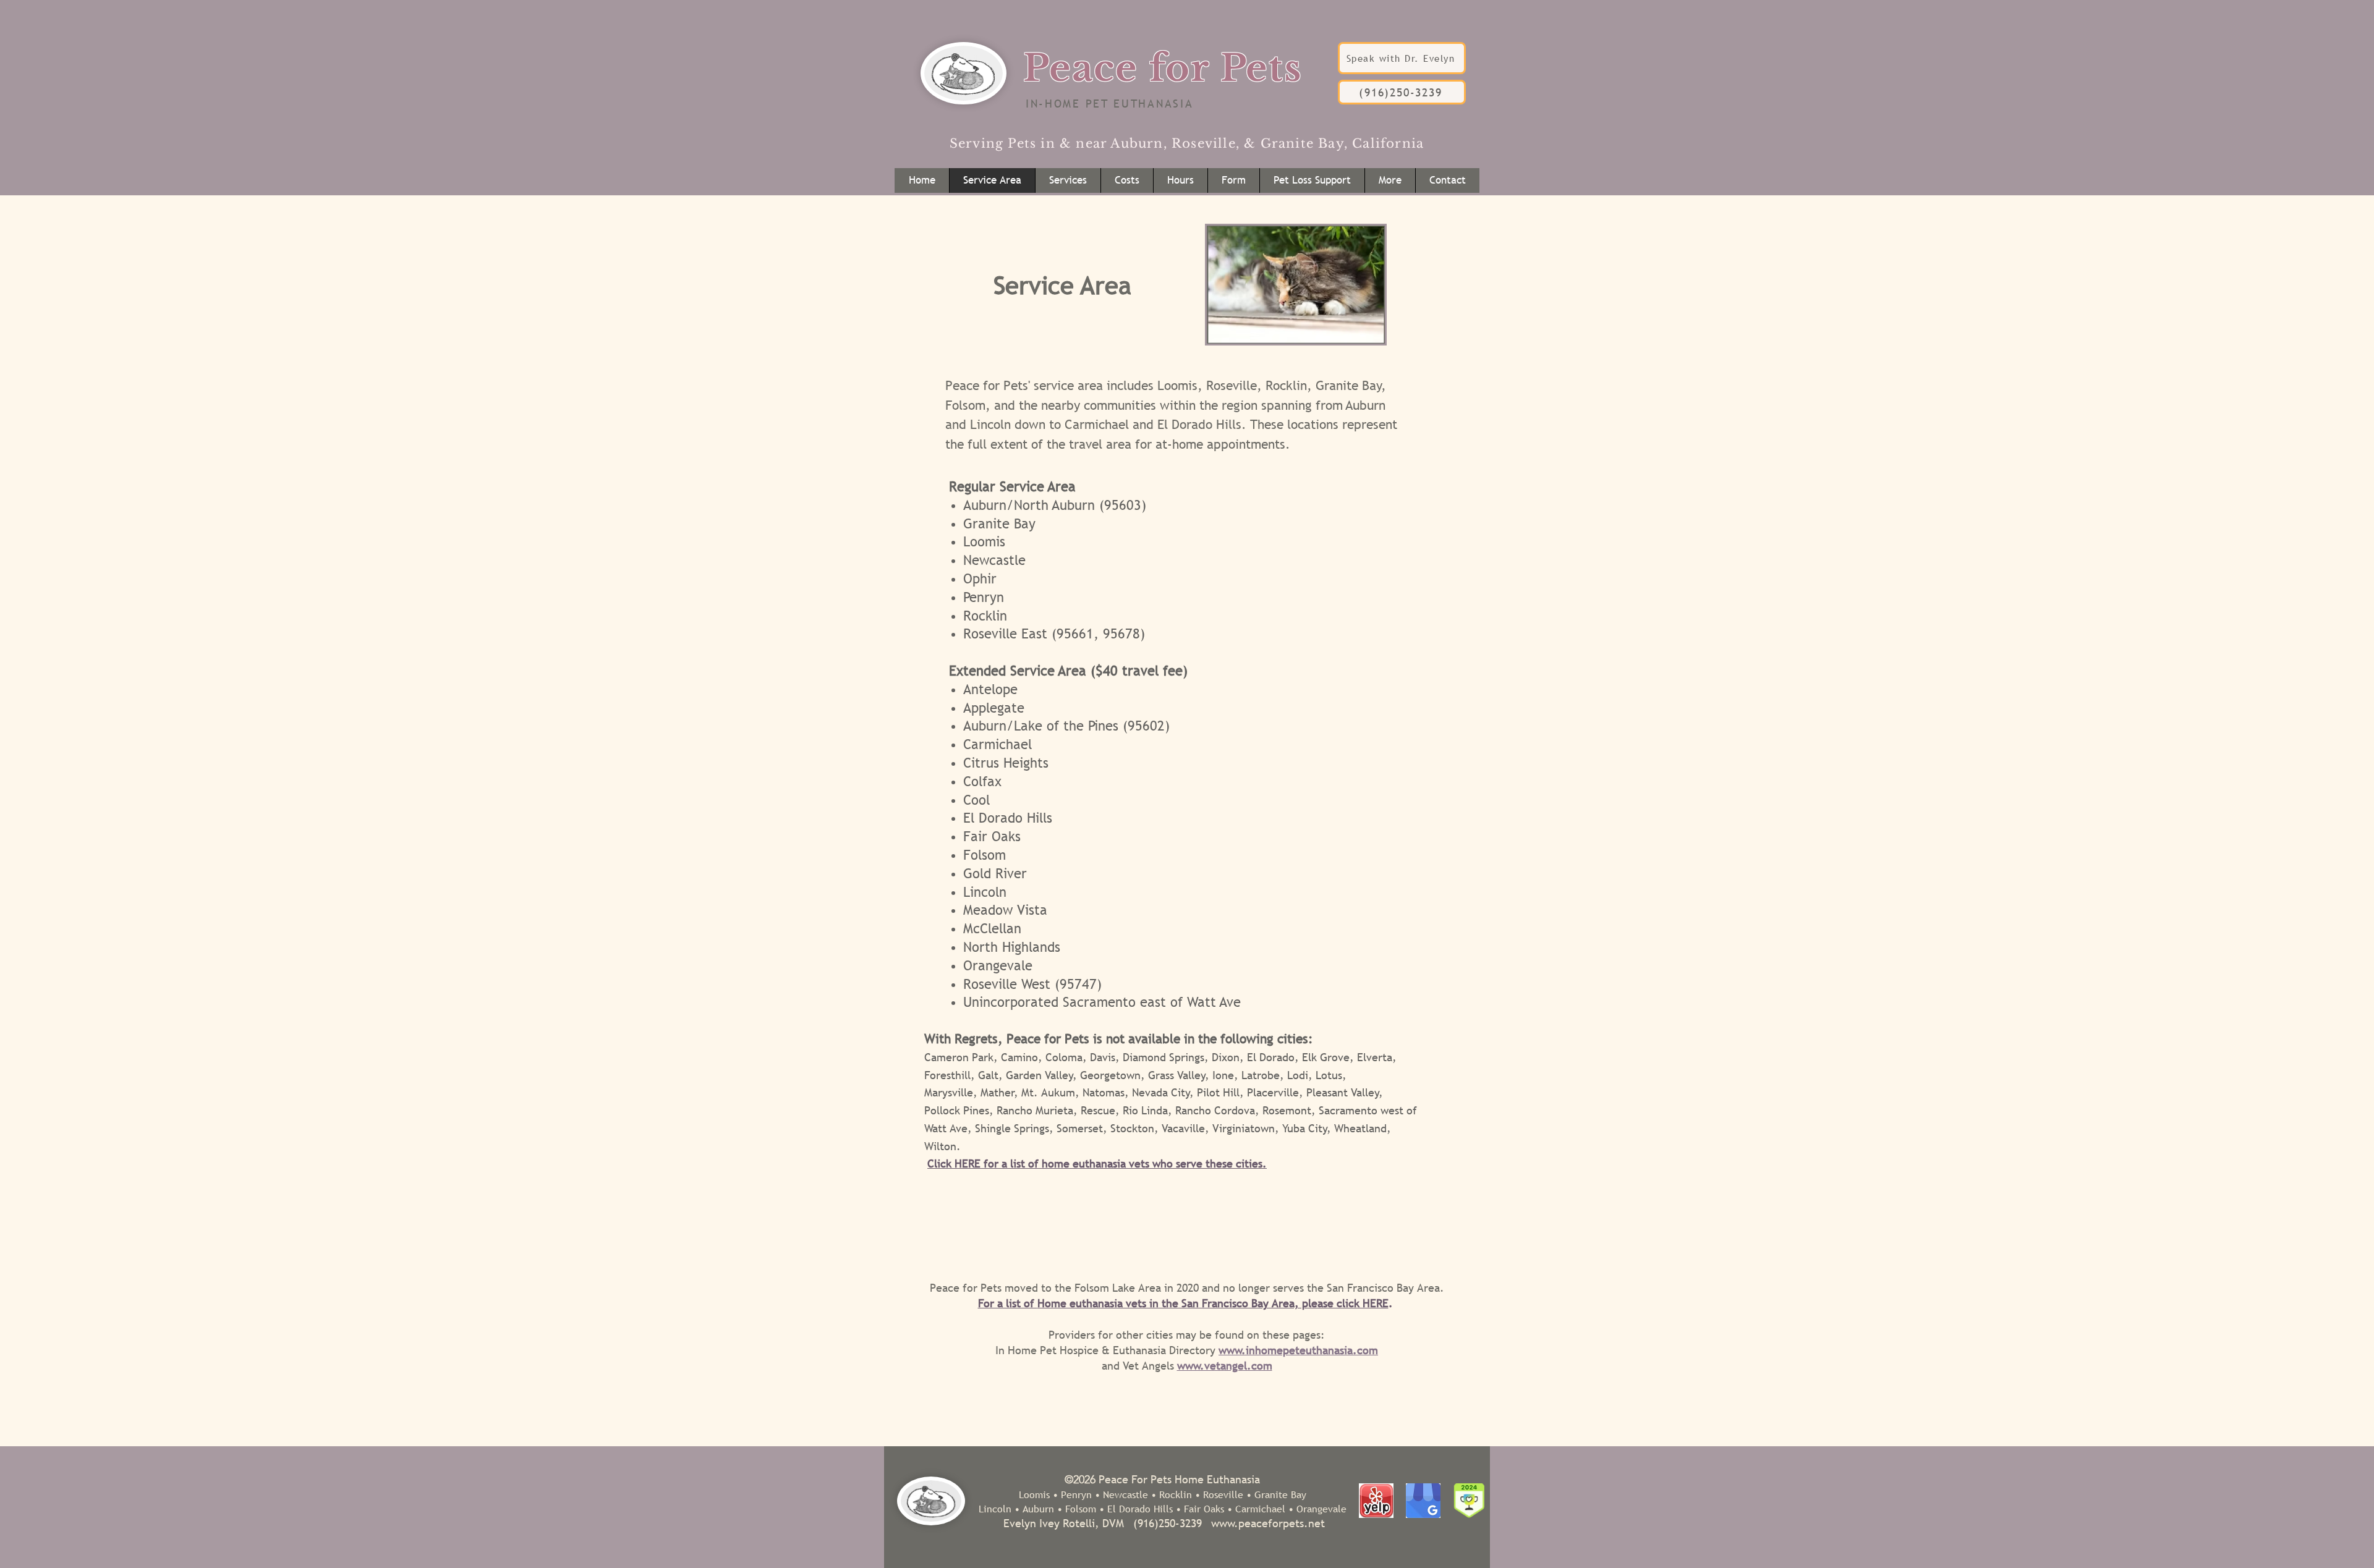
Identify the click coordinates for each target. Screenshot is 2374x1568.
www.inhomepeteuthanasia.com (1298, 1350)
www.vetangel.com (1225, 1366)
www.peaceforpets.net (1268, 1523)
